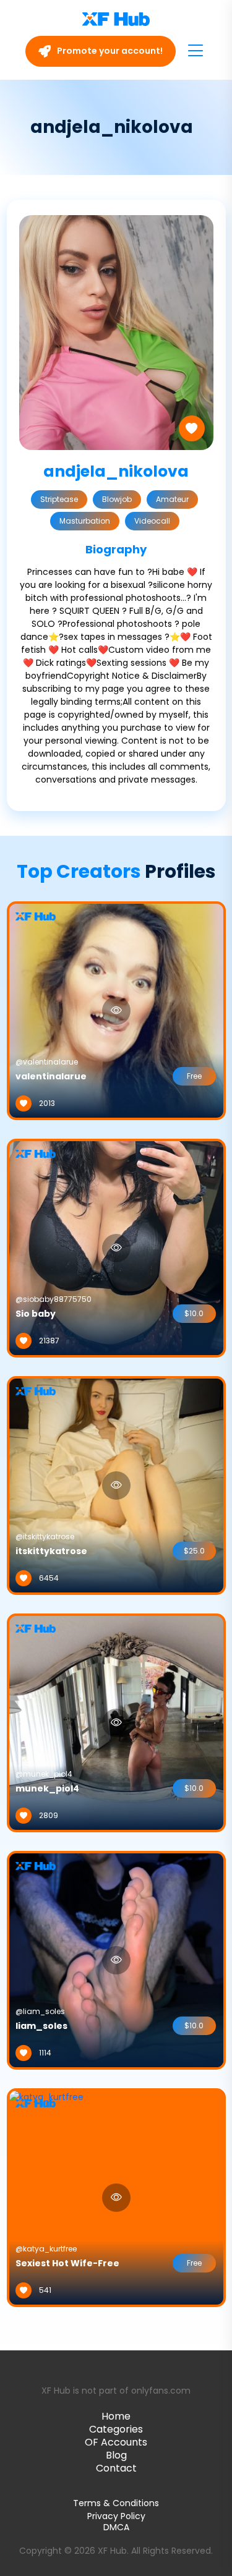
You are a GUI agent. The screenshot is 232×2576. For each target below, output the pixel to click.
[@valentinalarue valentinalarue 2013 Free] (116, 1010)
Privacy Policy (116, 2516)
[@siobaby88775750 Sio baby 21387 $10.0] (116, 1248)
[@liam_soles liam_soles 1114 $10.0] (116, 1960)
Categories (116, 2429)
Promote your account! (109, 51)
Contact (116, 2468)
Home (116, 2416)
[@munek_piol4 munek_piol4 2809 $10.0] (116, 1722)
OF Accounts (116, 2442)
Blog (116, 2455)
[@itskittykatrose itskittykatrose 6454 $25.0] (116, 1485)
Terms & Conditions (116, 2503)
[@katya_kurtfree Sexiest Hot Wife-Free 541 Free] (46, 2197)
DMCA (116, 2527)
